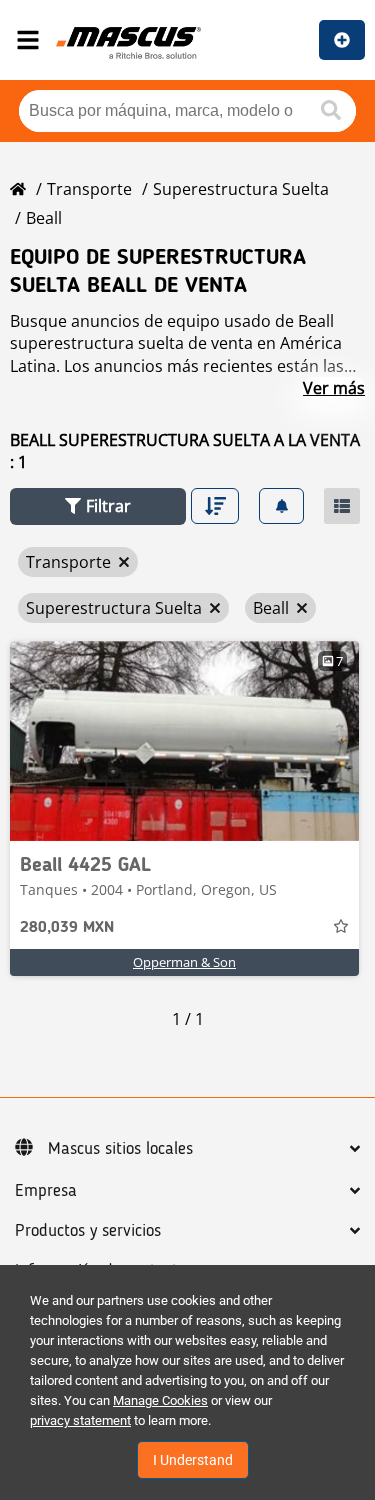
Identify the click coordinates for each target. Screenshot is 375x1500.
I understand (193, 1460)
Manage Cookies (160, 1400)
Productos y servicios (88, 1231)
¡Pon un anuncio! (342, 40)
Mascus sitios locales (120, 1149)
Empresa (46, 1191)
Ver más (334, 388)
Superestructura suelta (241, 189)
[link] (184, 741)
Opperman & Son (184, 962)
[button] (98, 506)
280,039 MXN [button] (67, 928)
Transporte (89, 189)
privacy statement (80, 1420)
